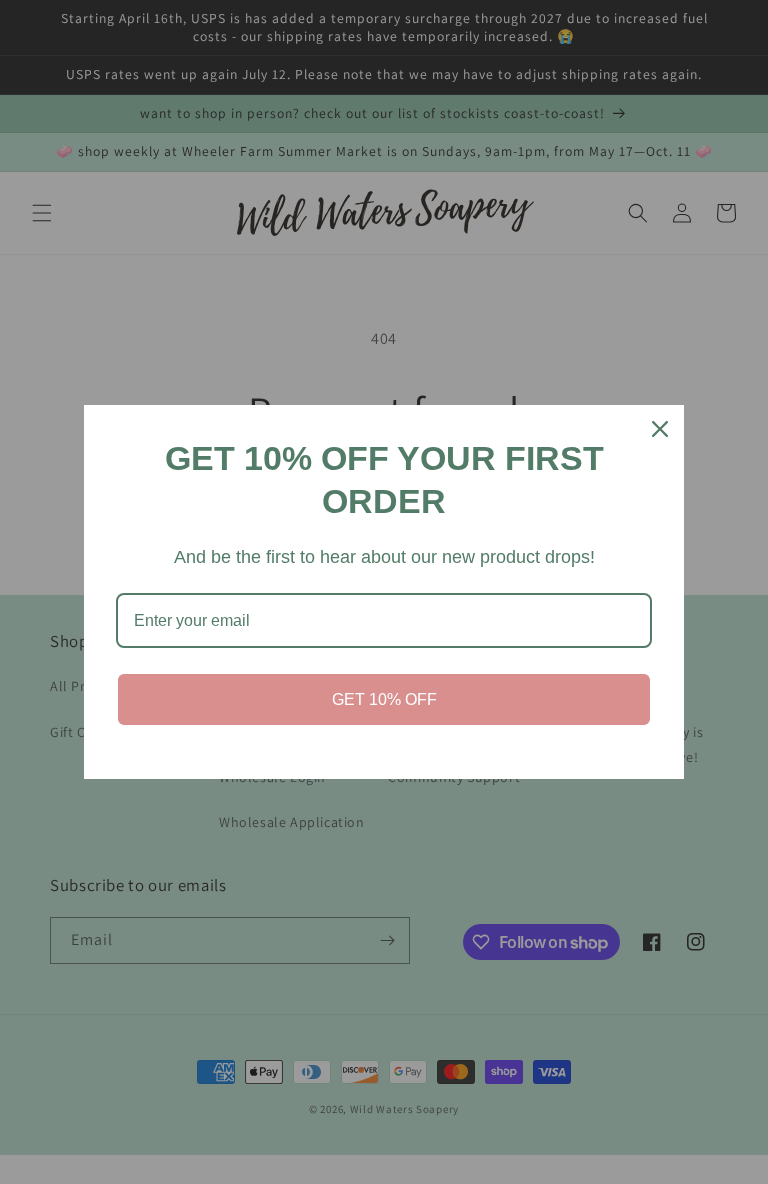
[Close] (660, 429)
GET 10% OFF (384, 699)
